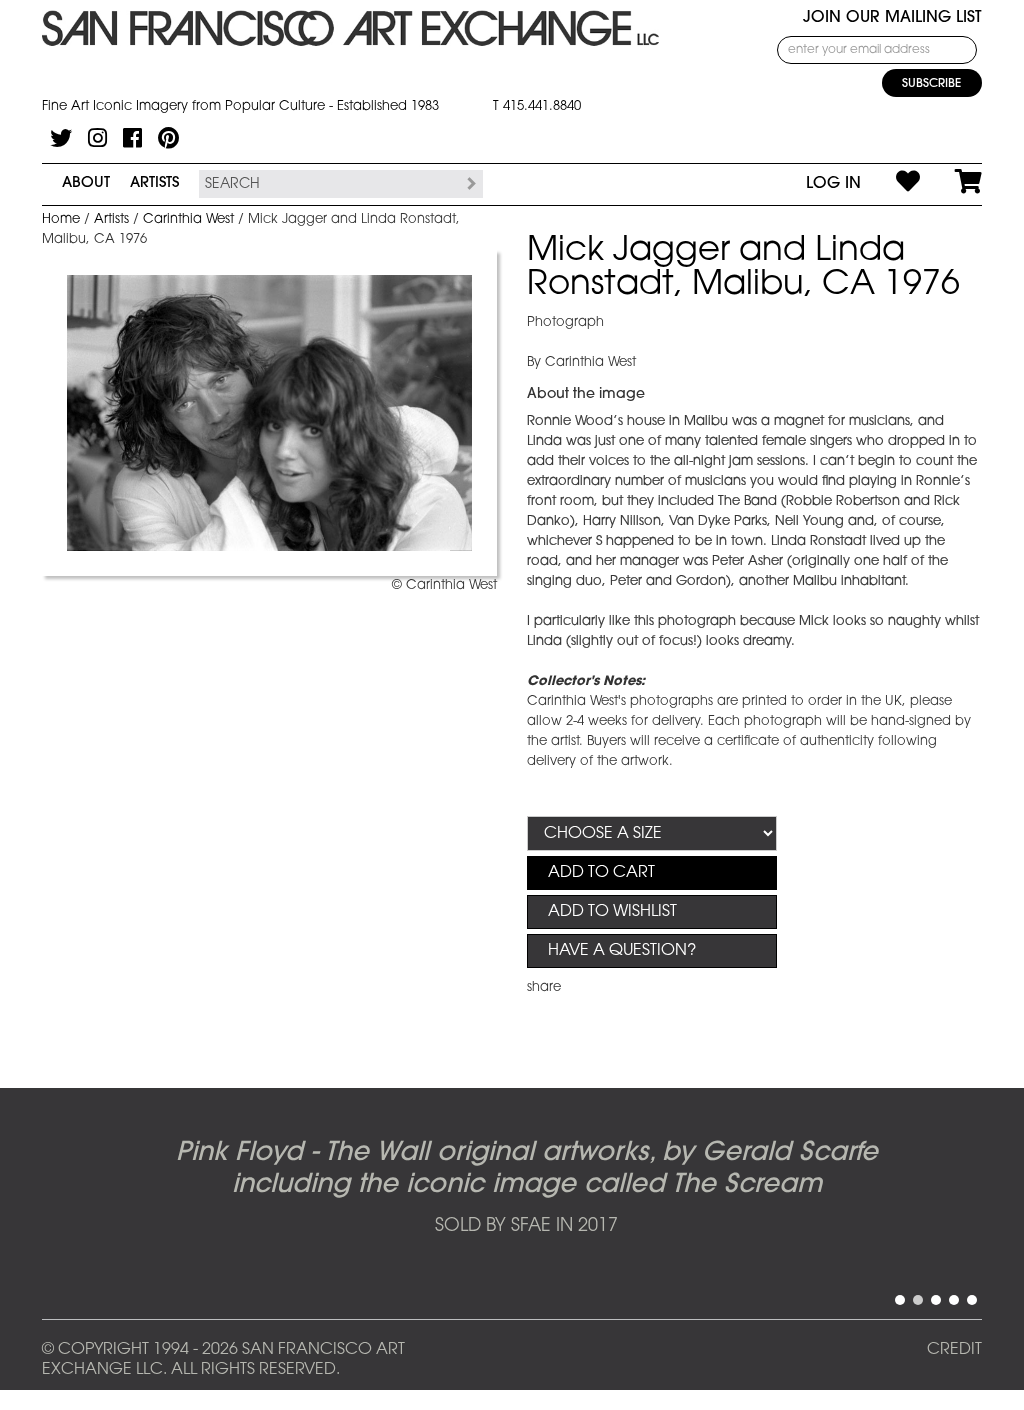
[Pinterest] (168, 138)
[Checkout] (951, 184)
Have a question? (622, 951)
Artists (154, 183)
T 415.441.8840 (537, 106)
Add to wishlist (612, 912)
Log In (833, 184)
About (86, 183)
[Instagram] (97, 138)
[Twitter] (61, 138)
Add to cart (601, 873)
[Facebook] (132, 138)
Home (61, 219)
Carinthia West (188, 219)
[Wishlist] (890, 184)
